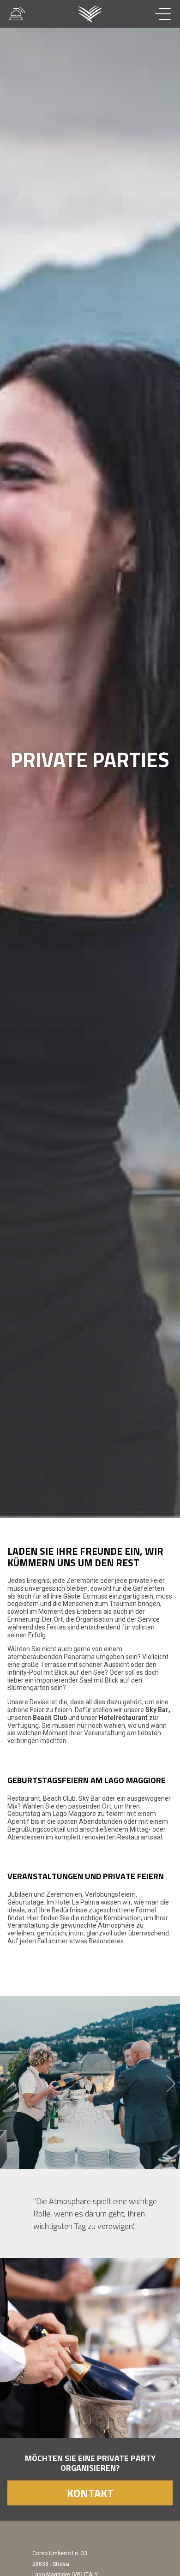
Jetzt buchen (124, 2555)
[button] (171, 2084)
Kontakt (90, 2493)
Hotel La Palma (90, 14)
